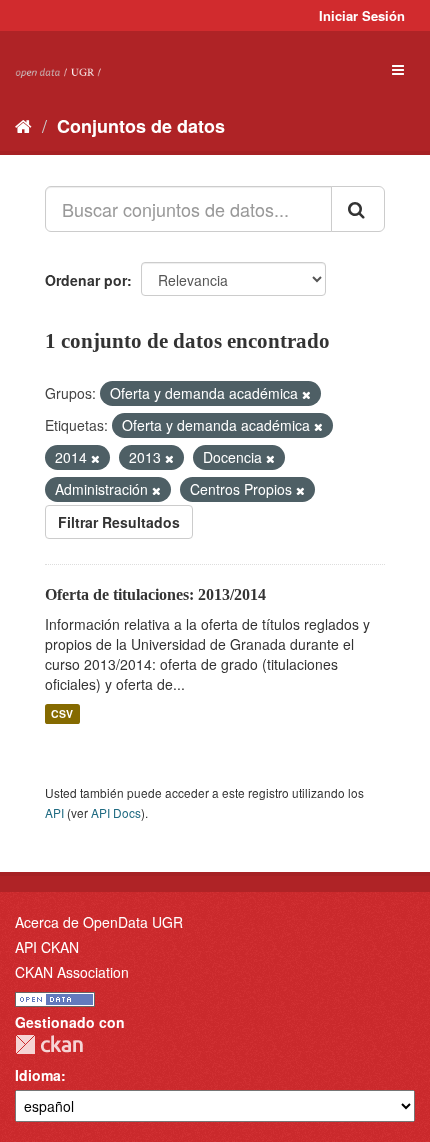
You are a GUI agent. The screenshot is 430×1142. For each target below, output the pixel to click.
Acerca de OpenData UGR (99, 922)
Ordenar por (86, 280)
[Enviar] (358, 209)
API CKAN (47, 947)
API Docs (116, 812)
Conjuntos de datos (141, 126)
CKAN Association (72, 972)
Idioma (38, 1075)
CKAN (49, 1044)
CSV (62, 713)
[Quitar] (306, 394)
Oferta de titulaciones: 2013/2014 (155, 594)
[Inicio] (23, 125)
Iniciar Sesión (362, 15)
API (54, 812)
